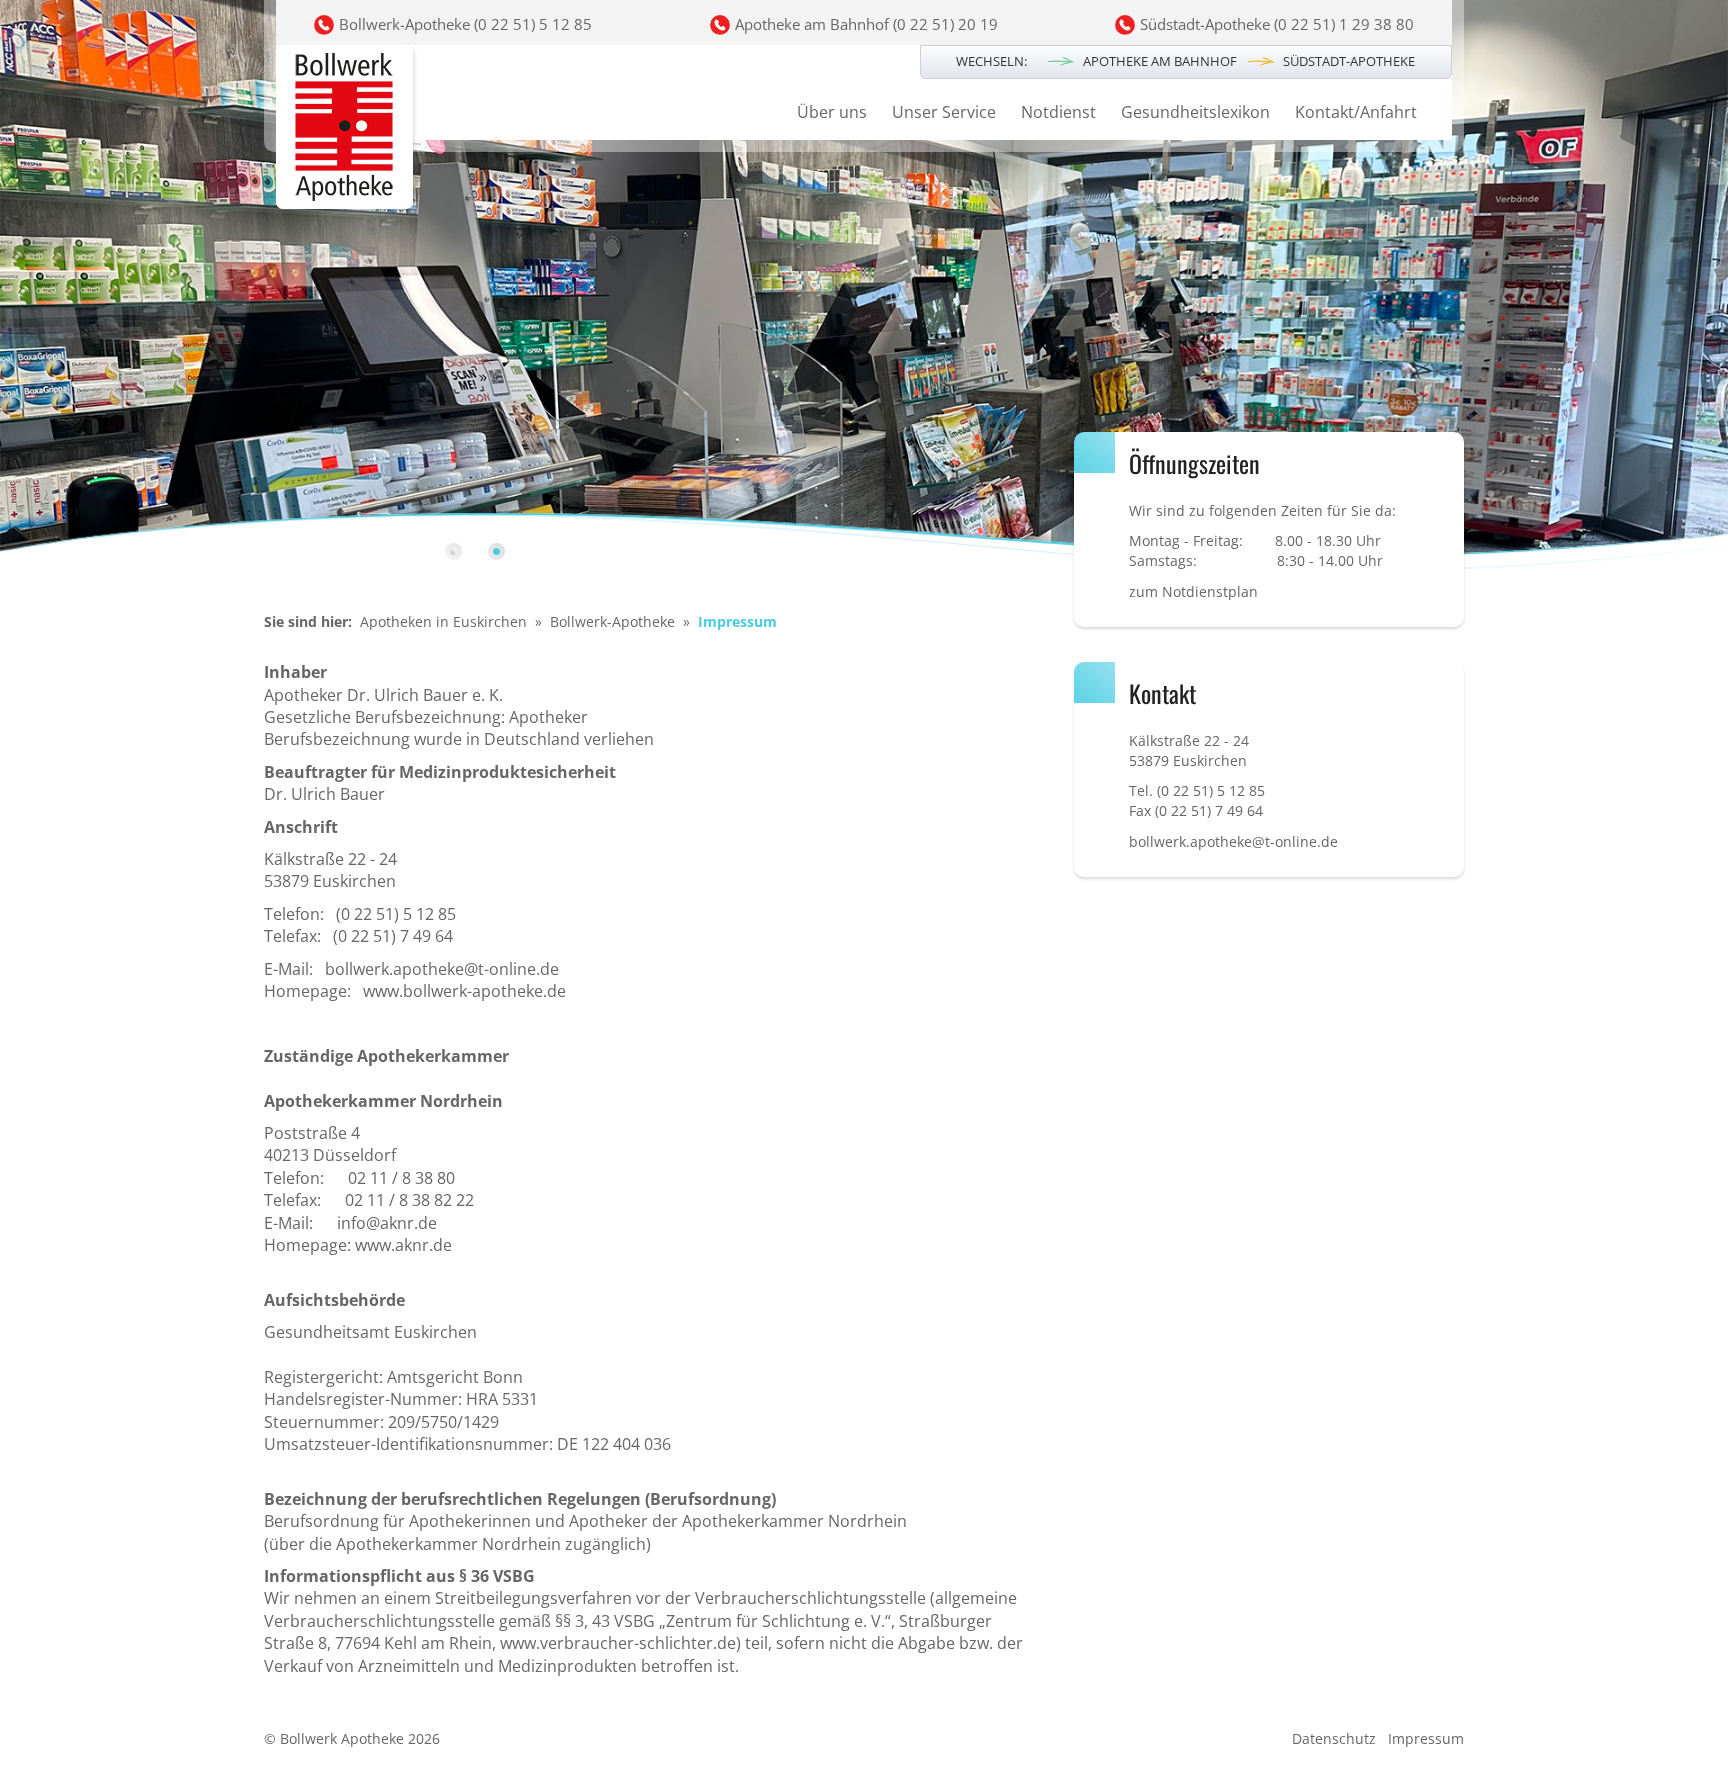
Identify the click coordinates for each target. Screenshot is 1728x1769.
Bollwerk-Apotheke (612, 621)
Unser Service (944, 112)
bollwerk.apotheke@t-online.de (442, 969)
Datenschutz (1334, 1738)
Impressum (1426, 1738)
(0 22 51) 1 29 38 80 (1344, 24)
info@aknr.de (387, 1223)
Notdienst (1058, 112)
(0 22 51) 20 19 (945, 24)
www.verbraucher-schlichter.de (618, 1643)
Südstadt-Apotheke (1349, 61)
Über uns (832, 112)
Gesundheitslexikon (1195, 112)
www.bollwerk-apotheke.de (464, 991)
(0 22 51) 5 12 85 (533, 24)
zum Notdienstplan (1193, 591)
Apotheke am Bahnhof (1160, 61)
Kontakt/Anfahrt (1356, 112)
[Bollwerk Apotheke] (347, 130)
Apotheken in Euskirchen (443, 621)
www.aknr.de (403, 1245)
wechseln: (991, 61)
